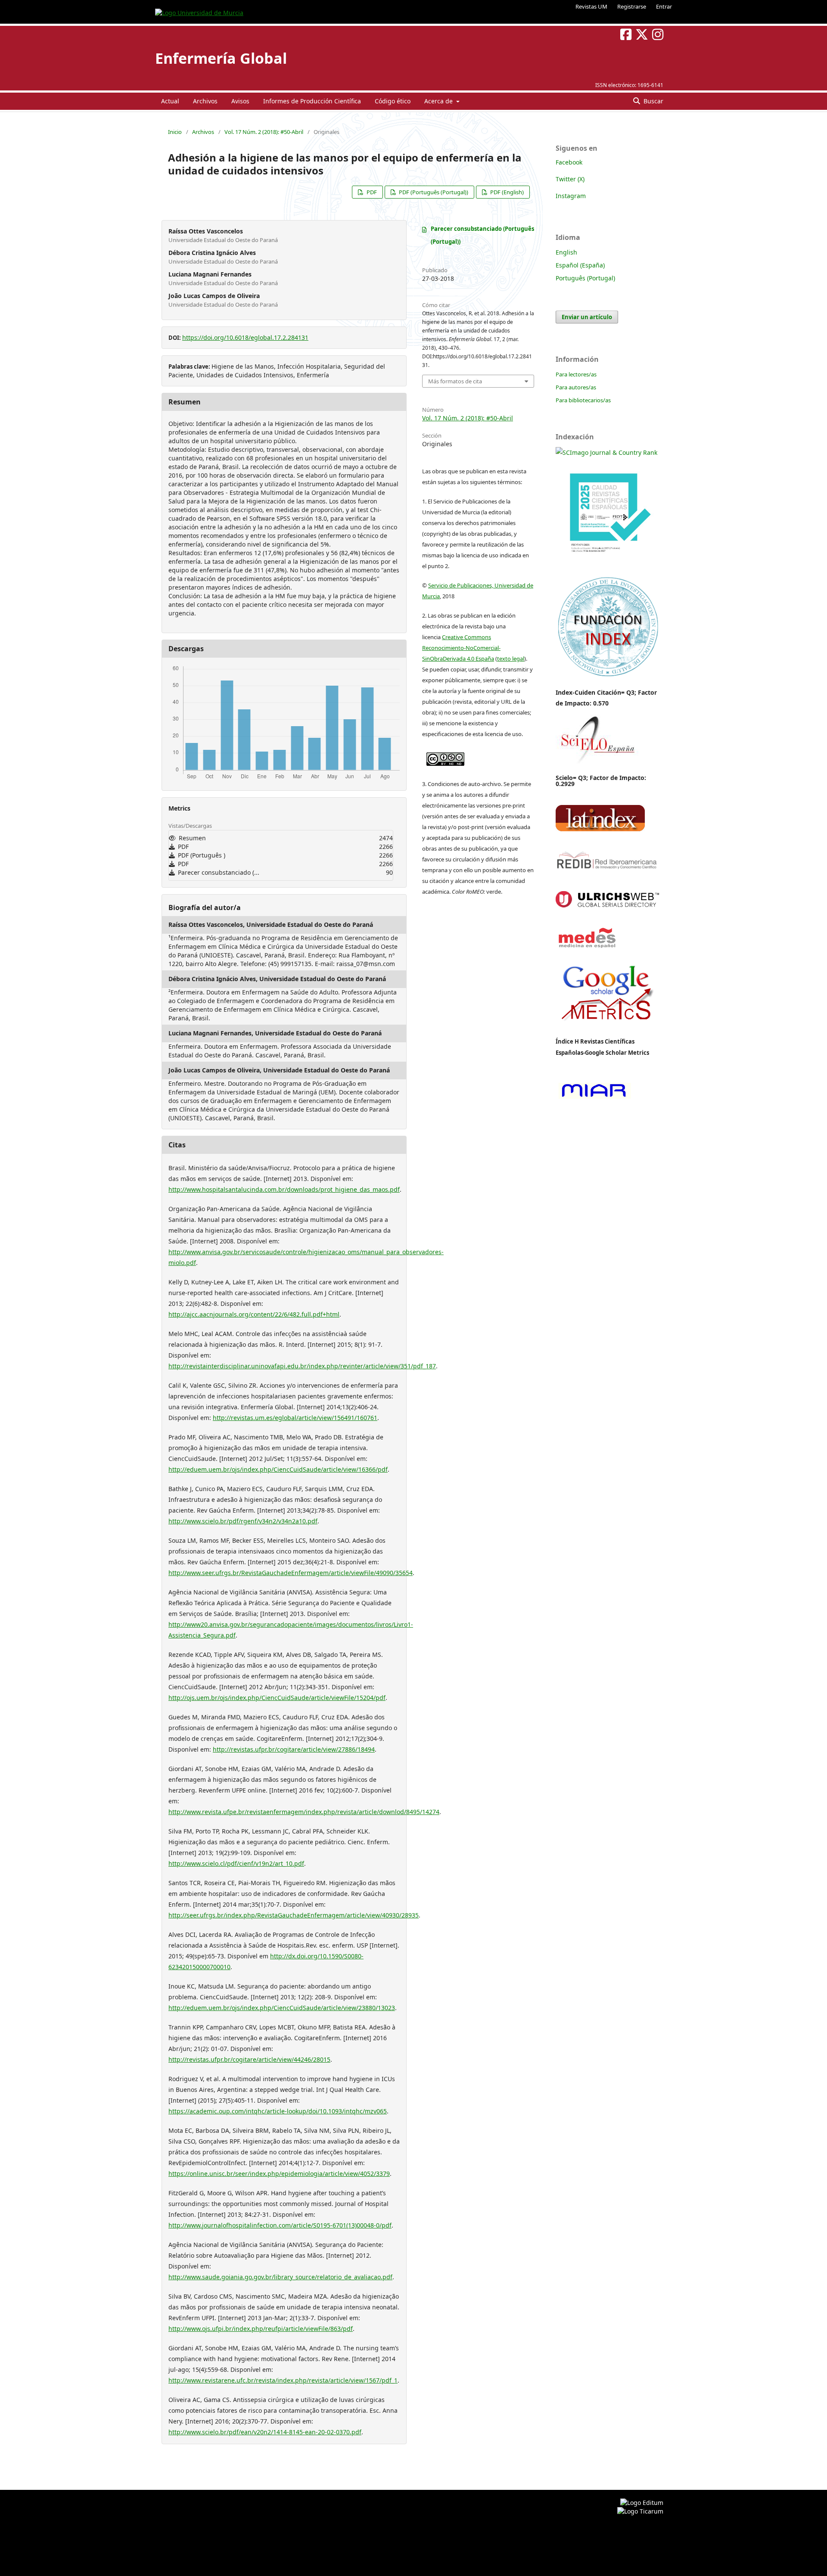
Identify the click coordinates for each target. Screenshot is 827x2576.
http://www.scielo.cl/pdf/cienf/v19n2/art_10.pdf (236, 1863)
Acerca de (439, 101)
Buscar (653, 101)
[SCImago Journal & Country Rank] (606, 452)
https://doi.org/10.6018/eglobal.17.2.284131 (245, 337)
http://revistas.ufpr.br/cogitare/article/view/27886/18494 (294, 1749)
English (566, 252)
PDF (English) (506, 192)
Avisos (240, 101)
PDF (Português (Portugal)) (433, 192)
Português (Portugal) (585, 278)
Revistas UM (591, 6)
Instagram (571, 196)
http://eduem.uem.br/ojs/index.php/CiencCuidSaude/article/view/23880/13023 (282, 2008)
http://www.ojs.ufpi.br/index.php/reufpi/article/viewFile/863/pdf (261, 2329)
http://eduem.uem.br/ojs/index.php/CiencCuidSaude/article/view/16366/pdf (278, 1469)
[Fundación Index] (607, 676)
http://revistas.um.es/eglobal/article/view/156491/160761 (295, 1418)
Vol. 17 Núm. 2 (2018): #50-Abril (264, 132)
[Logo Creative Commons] (445, 757)
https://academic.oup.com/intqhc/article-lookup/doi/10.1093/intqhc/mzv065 (278, 2111)
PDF (371, 192)
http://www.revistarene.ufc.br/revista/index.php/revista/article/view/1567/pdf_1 (283, 2380)
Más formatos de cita (455, 381)
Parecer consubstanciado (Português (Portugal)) (482, 235)
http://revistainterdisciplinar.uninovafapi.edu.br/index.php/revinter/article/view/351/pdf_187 (302, 1366)
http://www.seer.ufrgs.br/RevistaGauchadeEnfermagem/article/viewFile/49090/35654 (291, 1573)
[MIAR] (594, 1098)
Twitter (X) (570, 179)
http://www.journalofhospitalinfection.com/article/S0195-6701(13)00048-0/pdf (280, 2225)
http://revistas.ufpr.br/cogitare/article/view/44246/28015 (249, 2059)
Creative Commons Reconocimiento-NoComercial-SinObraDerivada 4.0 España (461, 648)
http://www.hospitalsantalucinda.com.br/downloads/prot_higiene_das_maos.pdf (284, 1189)
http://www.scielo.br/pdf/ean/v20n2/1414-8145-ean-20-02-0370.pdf (265, 2432)
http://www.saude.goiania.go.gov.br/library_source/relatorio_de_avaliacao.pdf (280, 2277)
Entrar (664, 6)
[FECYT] (607, 565)
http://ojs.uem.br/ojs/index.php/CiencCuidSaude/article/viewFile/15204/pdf (277, 1698)
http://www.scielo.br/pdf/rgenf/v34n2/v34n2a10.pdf (243, 1521)
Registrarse (632, 6)
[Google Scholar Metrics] (607, 1027)
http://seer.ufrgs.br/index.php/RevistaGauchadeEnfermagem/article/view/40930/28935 (294, 1915)
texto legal (511, 659)
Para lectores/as (576, 374)
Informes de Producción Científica (312, 101)
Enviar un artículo (587, 317)
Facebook (569, 162)
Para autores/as (576, 387)
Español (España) (580, 265)
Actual (170, 101)
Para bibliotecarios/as (583, 400)
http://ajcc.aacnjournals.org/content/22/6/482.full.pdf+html (254, 1314)
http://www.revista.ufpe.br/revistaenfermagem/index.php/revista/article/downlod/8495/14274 (304, 1812)
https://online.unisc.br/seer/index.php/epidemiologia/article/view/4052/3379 (279, 2174)
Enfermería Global (221, 58)
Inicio (175, 132)
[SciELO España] (597, 763)
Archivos (205, 101)
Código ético (393, 101)
